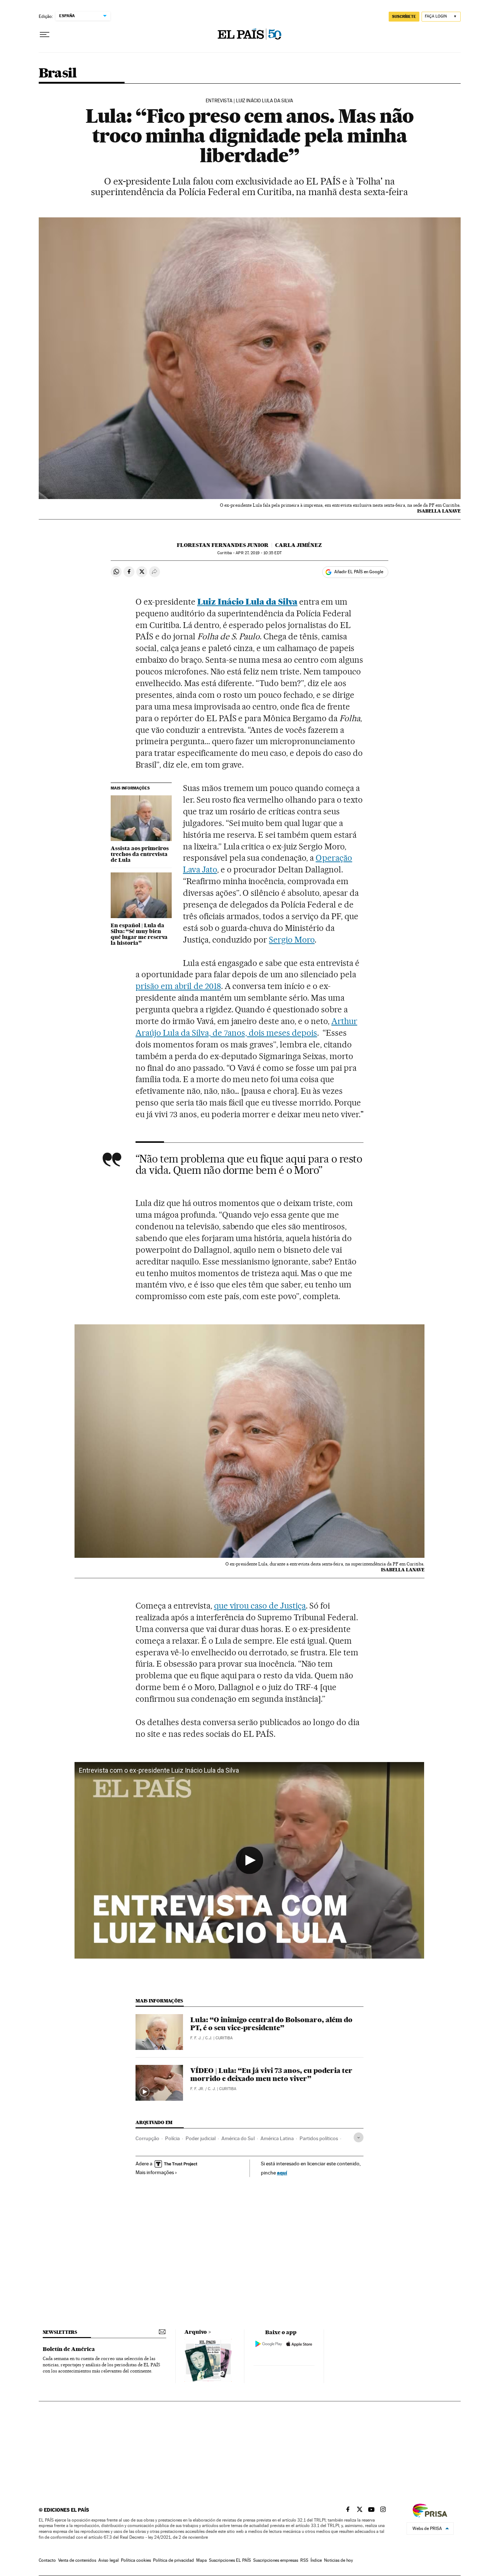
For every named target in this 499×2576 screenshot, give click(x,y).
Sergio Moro (292, 940)
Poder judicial (201, 2138)
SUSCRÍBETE (404, 16)
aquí (282, 2172)
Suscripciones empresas (276, 2560)
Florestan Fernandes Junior (223, 545)
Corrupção (147, 2138)
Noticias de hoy (338, 2560)
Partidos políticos (319, 2138)
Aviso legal (108, 2560)
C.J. (209, 2038)
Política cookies (136, 2560)
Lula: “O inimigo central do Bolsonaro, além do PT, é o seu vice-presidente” (271, 2024)
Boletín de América (69, 2349)
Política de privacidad (174, 2560)
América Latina (277, 2138)
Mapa (201, 2560)
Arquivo (196, 2332)
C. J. (212, 2089)
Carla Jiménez (298, 545)
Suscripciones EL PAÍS (230, 2560)
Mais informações (155, 2172)
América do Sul (238, 2138)
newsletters (60, 2332)
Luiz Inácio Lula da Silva (247, 602)
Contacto (47, 2560)
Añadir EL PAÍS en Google (359, 572)
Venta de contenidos (77, 2560)
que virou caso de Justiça (260, 1606)
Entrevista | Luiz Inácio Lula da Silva (249, 101)
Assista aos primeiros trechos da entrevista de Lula (140, 854)
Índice (316, 2560)
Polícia (172, 2138)
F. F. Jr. (197, 2089)
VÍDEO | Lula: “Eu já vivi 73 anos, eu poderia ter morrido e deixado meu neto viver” (271, 2075)
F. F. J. (196, 2038)
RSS (304, 2560)
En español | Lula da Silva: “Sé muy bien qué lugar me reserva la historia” (139, 934)
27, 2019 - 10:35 (258, 553)
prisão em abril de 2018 (178, 986)
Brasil (58, 74)
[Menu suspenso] (45, 35)
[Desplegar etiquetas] (359, 2137)
